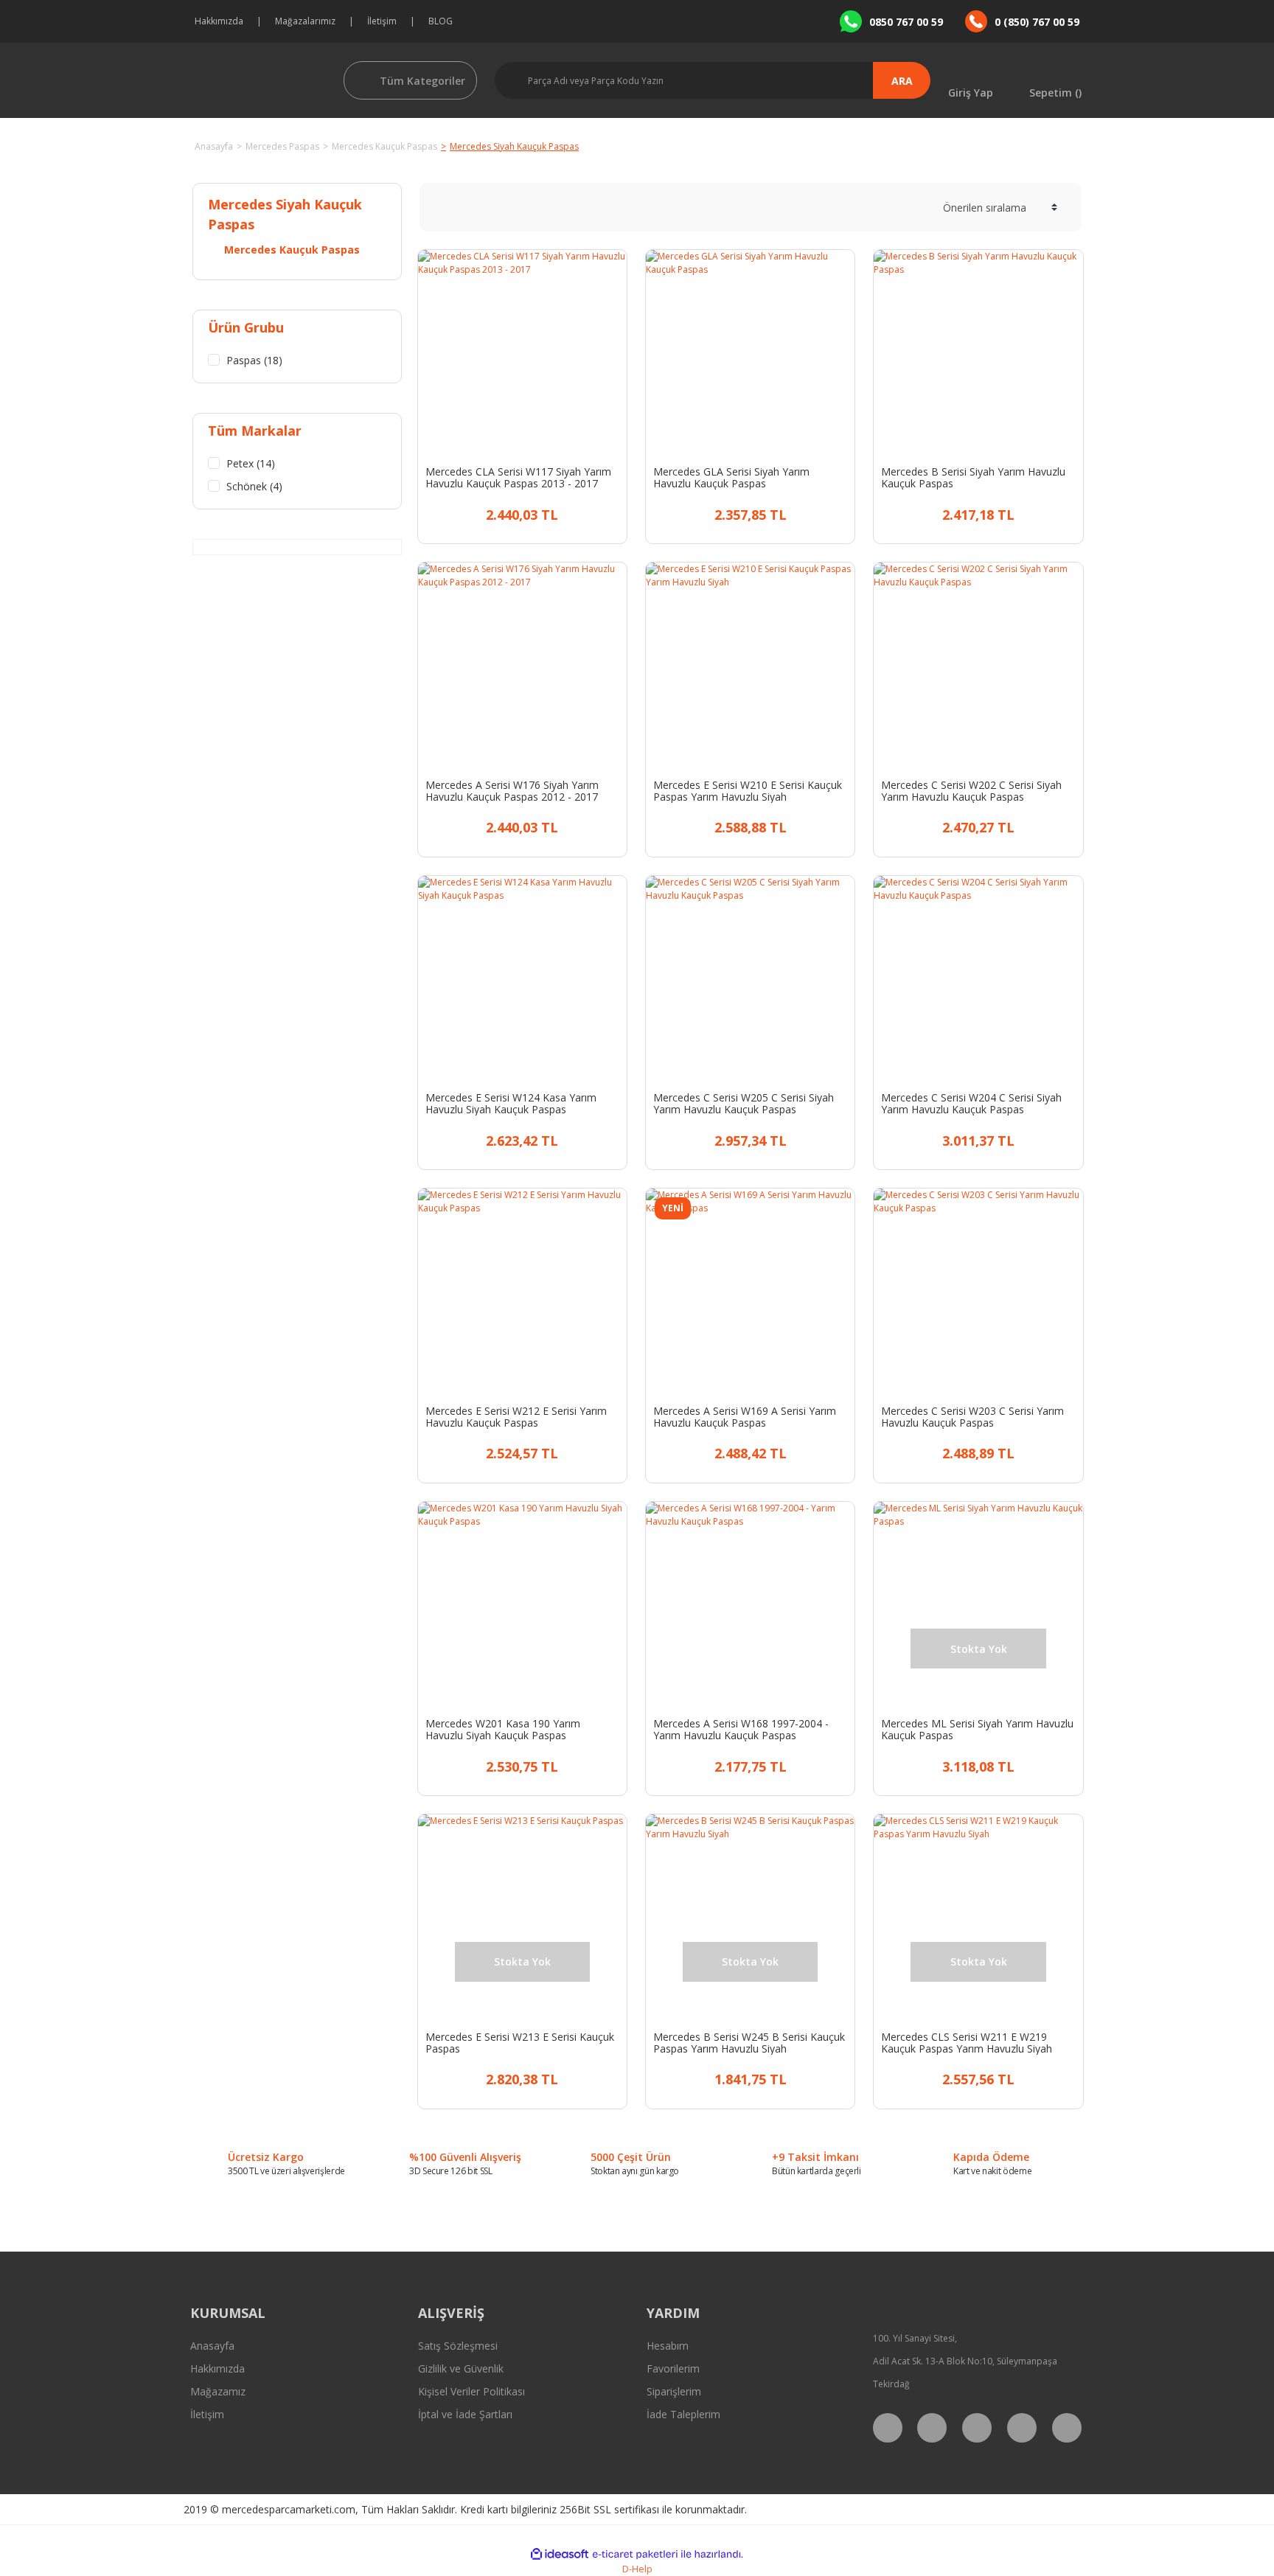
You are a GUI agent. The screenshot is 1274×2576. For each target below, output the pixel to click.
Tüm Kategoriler (422, 81)
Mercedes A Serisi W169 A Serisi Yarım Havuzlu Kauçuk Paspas (745, 1417)
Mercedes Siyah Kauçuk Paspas (514, 146)
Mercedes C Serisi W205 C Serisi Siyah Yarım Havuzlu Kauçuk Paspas (744, 1104)
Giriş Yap (971, 92)
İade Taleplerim (683, 2414)
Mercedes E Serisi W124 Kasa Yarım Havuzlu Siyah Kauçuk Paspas (511, 1104)
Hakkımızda (219, 21)
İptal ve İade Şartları (465, 2414)
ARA (902, 81)
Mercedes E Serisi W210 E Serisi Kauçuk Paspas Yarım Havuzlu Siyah (748, 791)
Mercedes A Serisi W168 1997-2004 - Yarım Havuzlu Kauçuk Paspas (741, 1730)
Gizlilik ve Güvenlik (461, 2368)
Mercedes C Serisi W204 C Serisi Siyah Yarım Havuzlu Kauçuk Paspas (971, 1104)
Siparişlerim (674, 2391)
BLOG (441, 21)
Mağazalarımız (305, 21)
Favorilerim (673, 2368)
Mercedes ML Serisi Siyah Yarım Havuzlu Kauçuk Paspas (977, 1730)
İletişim (382, 21)
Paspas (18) (254, 360)
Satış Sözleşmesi (458, 2346)
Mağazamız (218, 2391)
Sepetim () (1055, 92)
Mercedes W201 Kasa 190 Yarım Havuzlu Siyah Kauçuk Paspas (503, 1730)
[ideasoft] (560, 2554)
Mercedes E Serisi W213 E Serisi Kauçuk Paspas (520, 2043)
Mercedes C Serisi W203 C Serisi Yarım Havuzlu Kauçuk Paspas (972, 1417)
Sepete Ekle (535, 513)
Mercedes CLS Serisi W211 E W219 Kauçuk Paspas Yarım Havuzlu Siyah (967, 2043)
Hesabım (668, 2346)
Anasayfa (212, 2346)
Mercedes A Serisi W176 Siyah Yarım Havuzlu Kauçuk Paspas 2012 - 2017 (512, 791)
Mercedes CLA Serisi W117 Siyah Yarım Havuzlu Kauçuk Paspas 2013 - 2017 (518, 478)
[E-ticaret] (635, 2554)
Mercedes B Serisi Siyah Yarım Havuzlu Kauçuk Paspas (973, 478)
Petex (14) (251, 463)
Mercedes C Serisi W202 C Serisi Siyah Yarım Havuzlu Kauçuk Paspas (971, 791)
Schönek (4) (254, 486)
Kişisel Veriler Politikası (471, 2391)
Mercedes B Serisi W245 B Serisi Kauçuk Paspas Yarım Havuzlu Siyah (749, 2043)
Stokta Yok (991, 1765)
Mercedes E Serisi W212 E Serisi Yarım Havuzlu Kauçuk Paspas (516, 1417)
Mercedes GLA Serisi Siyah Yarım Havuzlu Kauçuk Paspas (731, 478)
